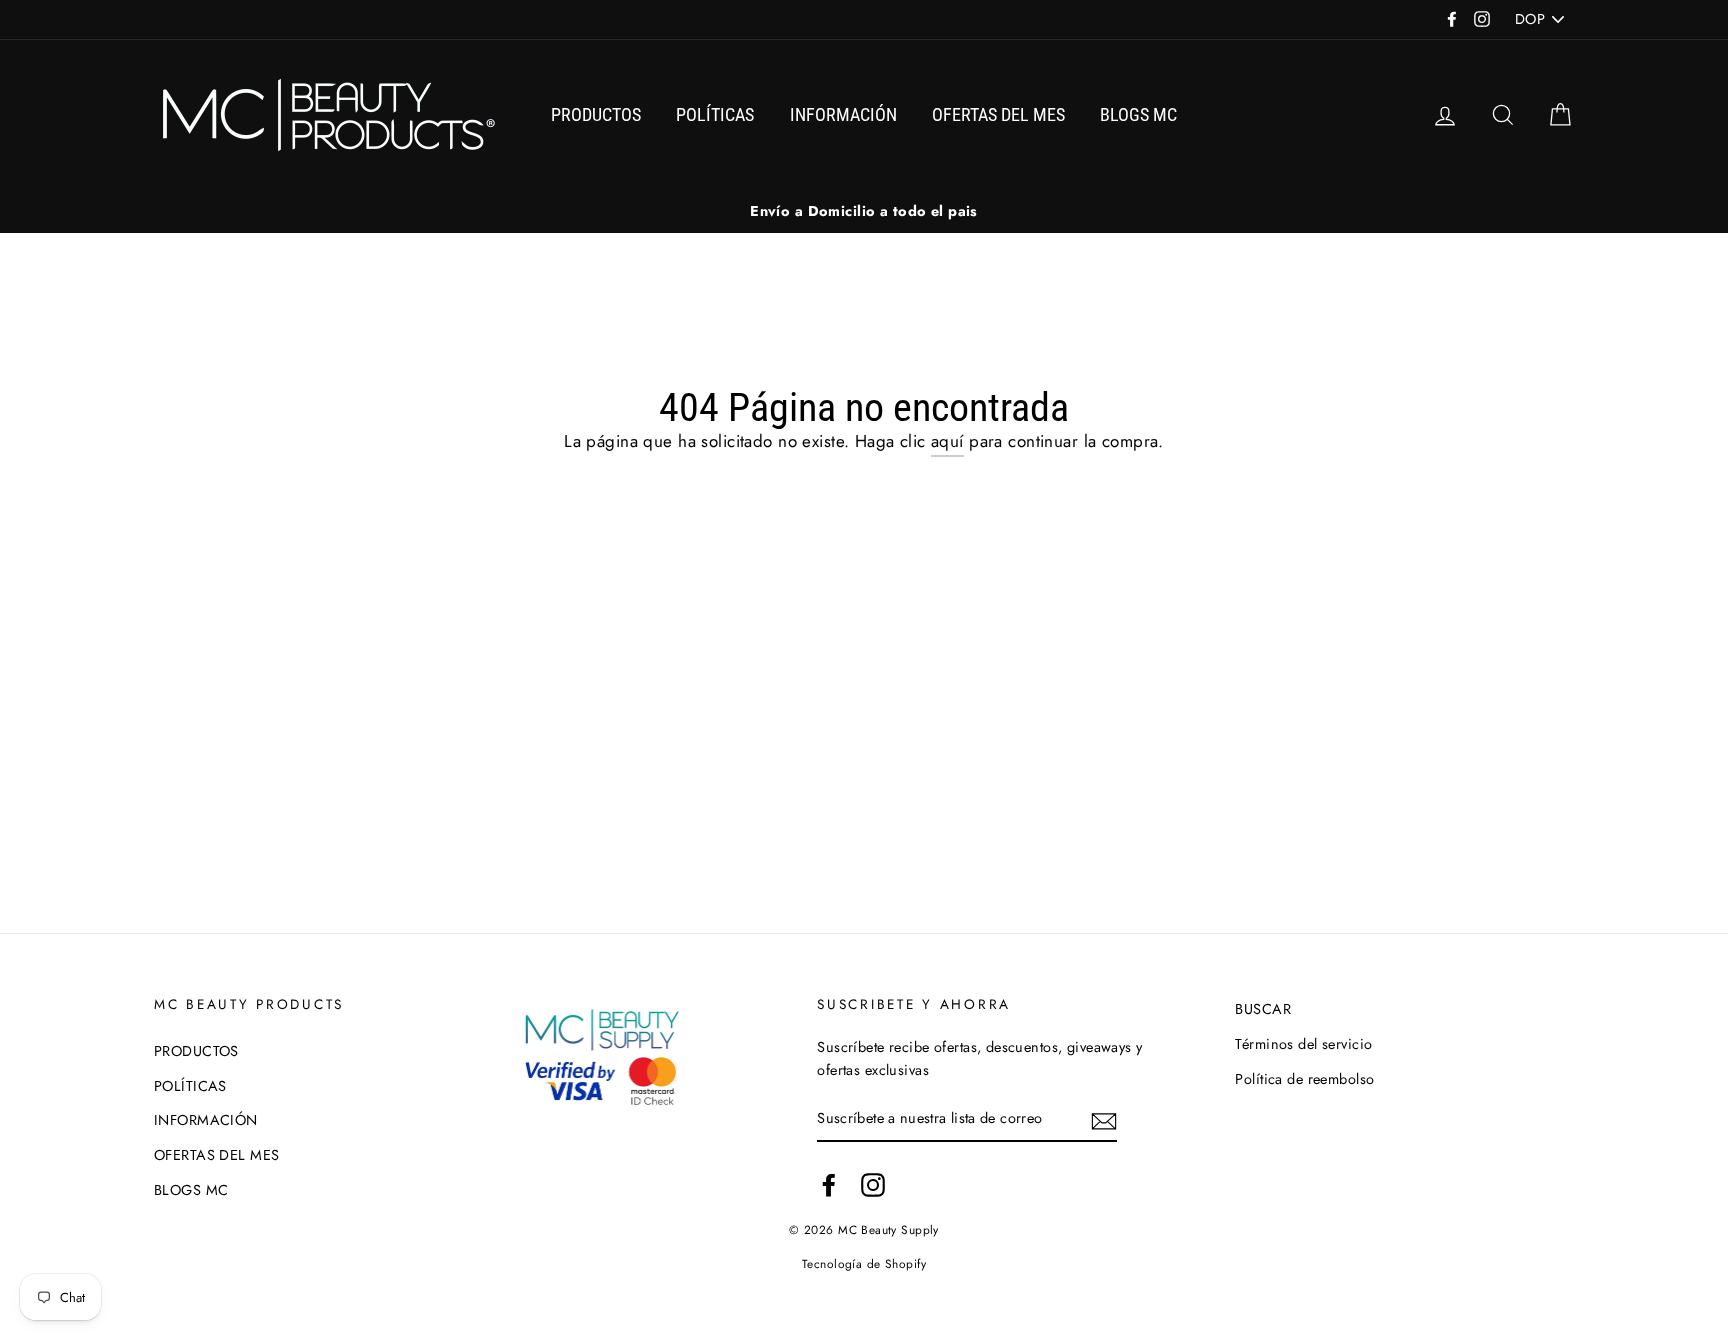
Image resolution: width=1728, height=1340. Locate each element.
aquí (947, 441)
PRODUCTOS (596, 114)
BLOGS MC (1138, 114)
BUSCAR (1263, 1009)
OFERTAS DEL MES (998, 114)
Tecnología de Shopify (864, 1263)
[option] (864, 211)
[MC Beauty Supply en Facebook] (829, 1184)
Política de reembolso (1304, 1079)
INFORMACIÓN (843, 114)
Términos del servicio (1303, 1044)
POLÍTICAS (715, 114)
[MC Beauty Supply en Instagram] (873, 1184)
